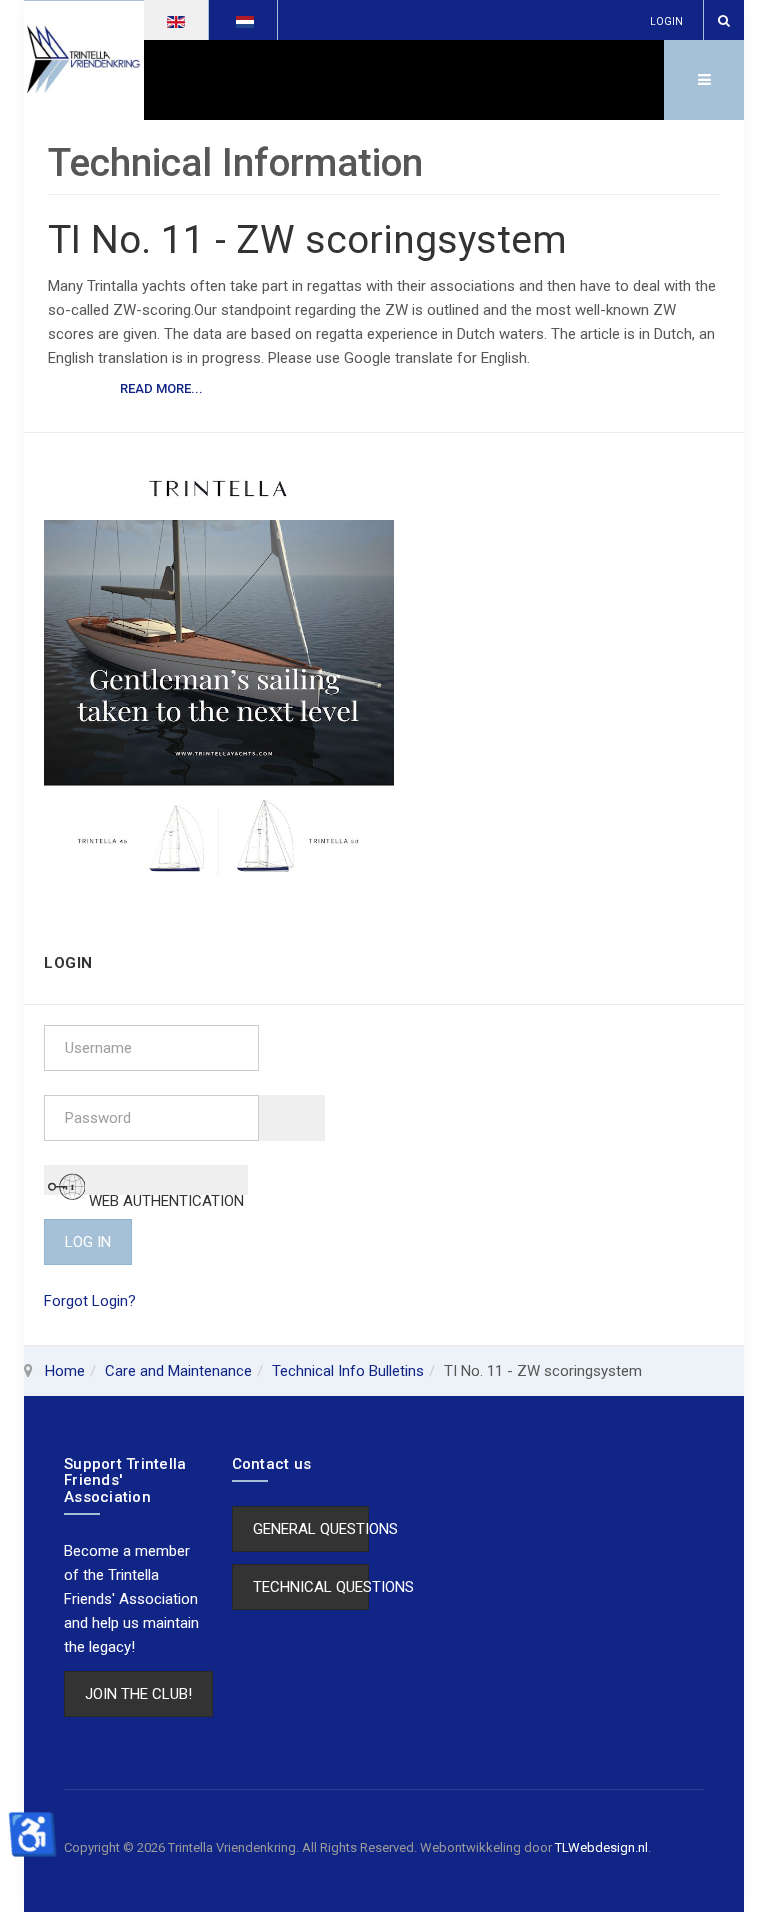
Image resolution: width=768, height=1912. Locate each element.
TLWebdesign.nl (601, 1847)
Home (65, 1371)
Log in (88, 1242)
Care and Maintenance (178, 1371)
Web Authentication (164, 1193)
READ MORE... (161, 388)
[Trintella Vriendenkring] (84, 60)
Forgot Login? (90, 1301)
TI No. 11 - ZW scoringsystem (307, 240)
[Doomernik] (219, 677)
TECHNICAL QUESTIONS (311, 1587)
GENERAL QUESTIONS (311, 1529)
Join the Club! (138, 1694)
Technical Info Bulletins (348, 1371)
